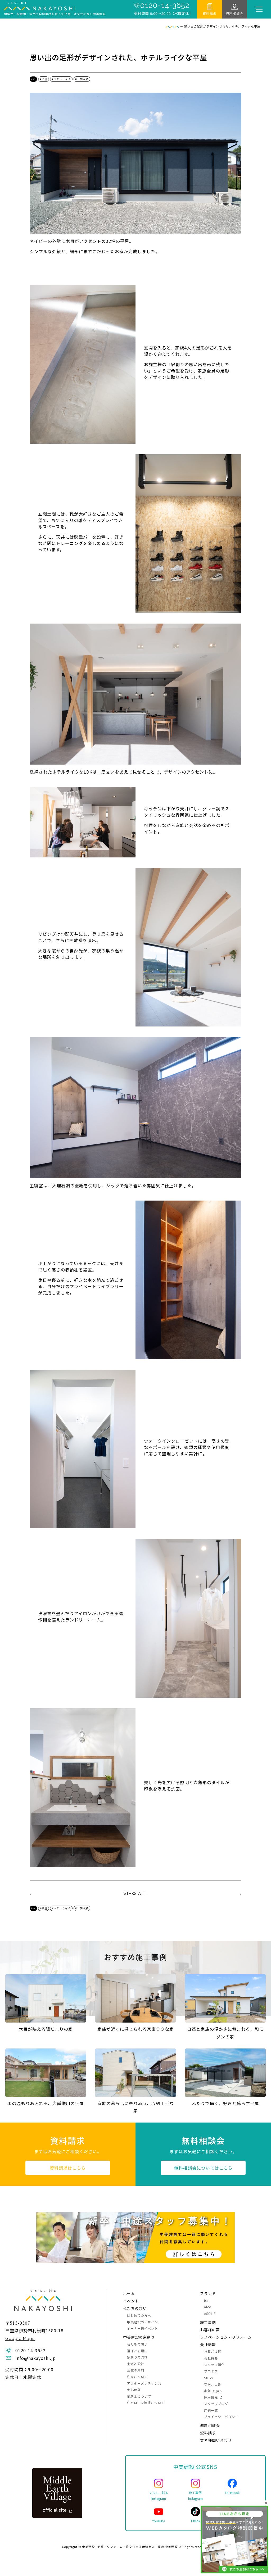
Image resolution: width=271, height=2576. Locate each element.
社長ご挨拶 (213, 2352)
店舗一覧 (211, 2410)
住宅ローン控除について (146, 2403)
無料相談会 (235, 13)
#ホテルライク (61, 79)
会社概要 (211, 2358)
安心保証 (134, 2390)
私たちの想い (135, 2308)
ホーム (129, 2293)
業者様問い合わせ (216, 2440)
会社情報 (208, 2345)
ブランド (208, 2293)
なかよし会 (213, 2384)
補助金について (139, 2396)
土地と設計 (136, 2364)
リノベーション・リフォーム (226, 2337)
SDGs (208, 2378)
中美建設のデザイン (143, 2322)
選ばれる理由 (137, 2351)
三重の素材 (136, 2370)
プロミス (211, 2371)
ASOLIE (210, 2313)
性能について (137, 2377)
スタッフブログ (216, 2404)
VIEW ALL (135, 1894)
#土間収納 (82, 79)
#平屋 (44, 79)
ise (33, 79)
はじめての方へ (139, 2315)
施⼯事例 (208, 2322)
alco (208, 2307)
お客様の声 (210, 2330)
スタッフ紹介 (214, 2364)
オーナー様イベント (143, 2328)
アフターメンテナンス (144, 2383)
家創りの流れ (137, 2357)
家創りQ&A (213, 2391)
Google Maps (20, 2339)
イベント (131, 2301)
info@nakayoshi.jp (36, 2358)
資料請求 (210, 13)
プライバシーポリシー (221, 2417)
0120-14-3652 (165, 6)
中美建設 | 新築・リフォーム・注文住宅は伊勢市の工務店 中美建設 (130, 2547)
